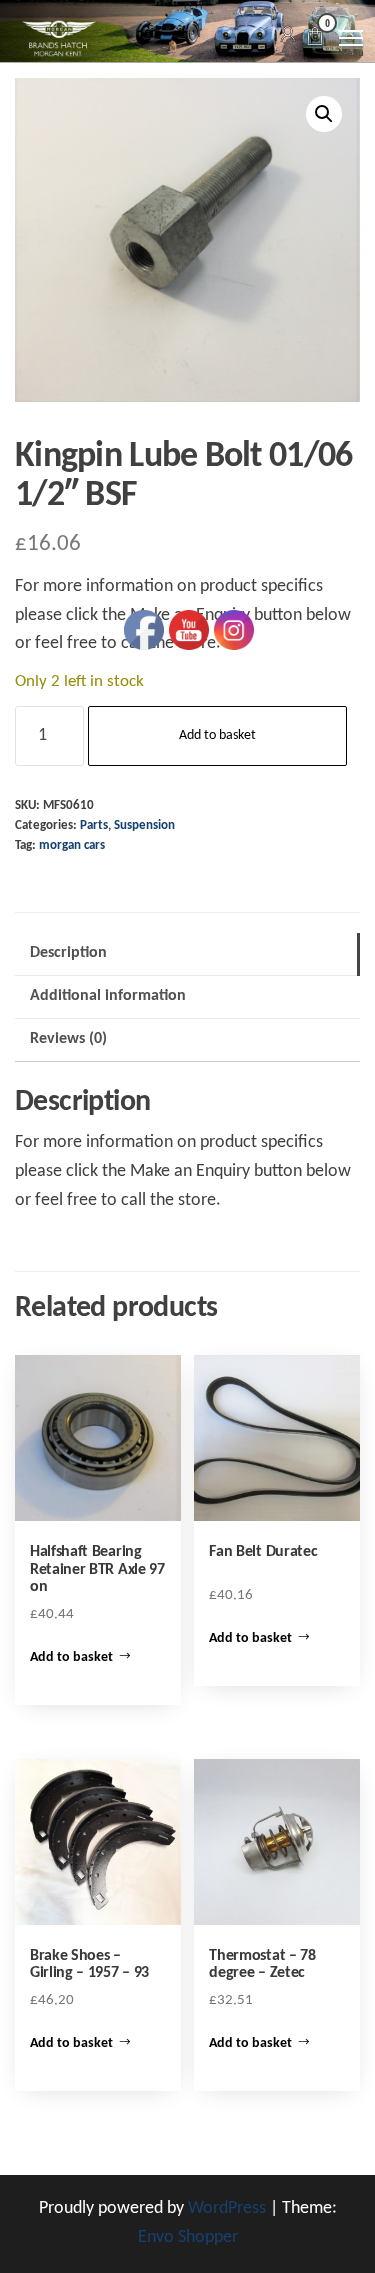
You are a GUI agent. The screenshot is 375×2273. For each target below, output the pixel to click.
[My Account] (288, 35)
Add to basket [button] (71, 1657)
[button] (324, 114)
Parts (94, 826)
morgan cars (72, 846)
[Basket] (315, 39)
